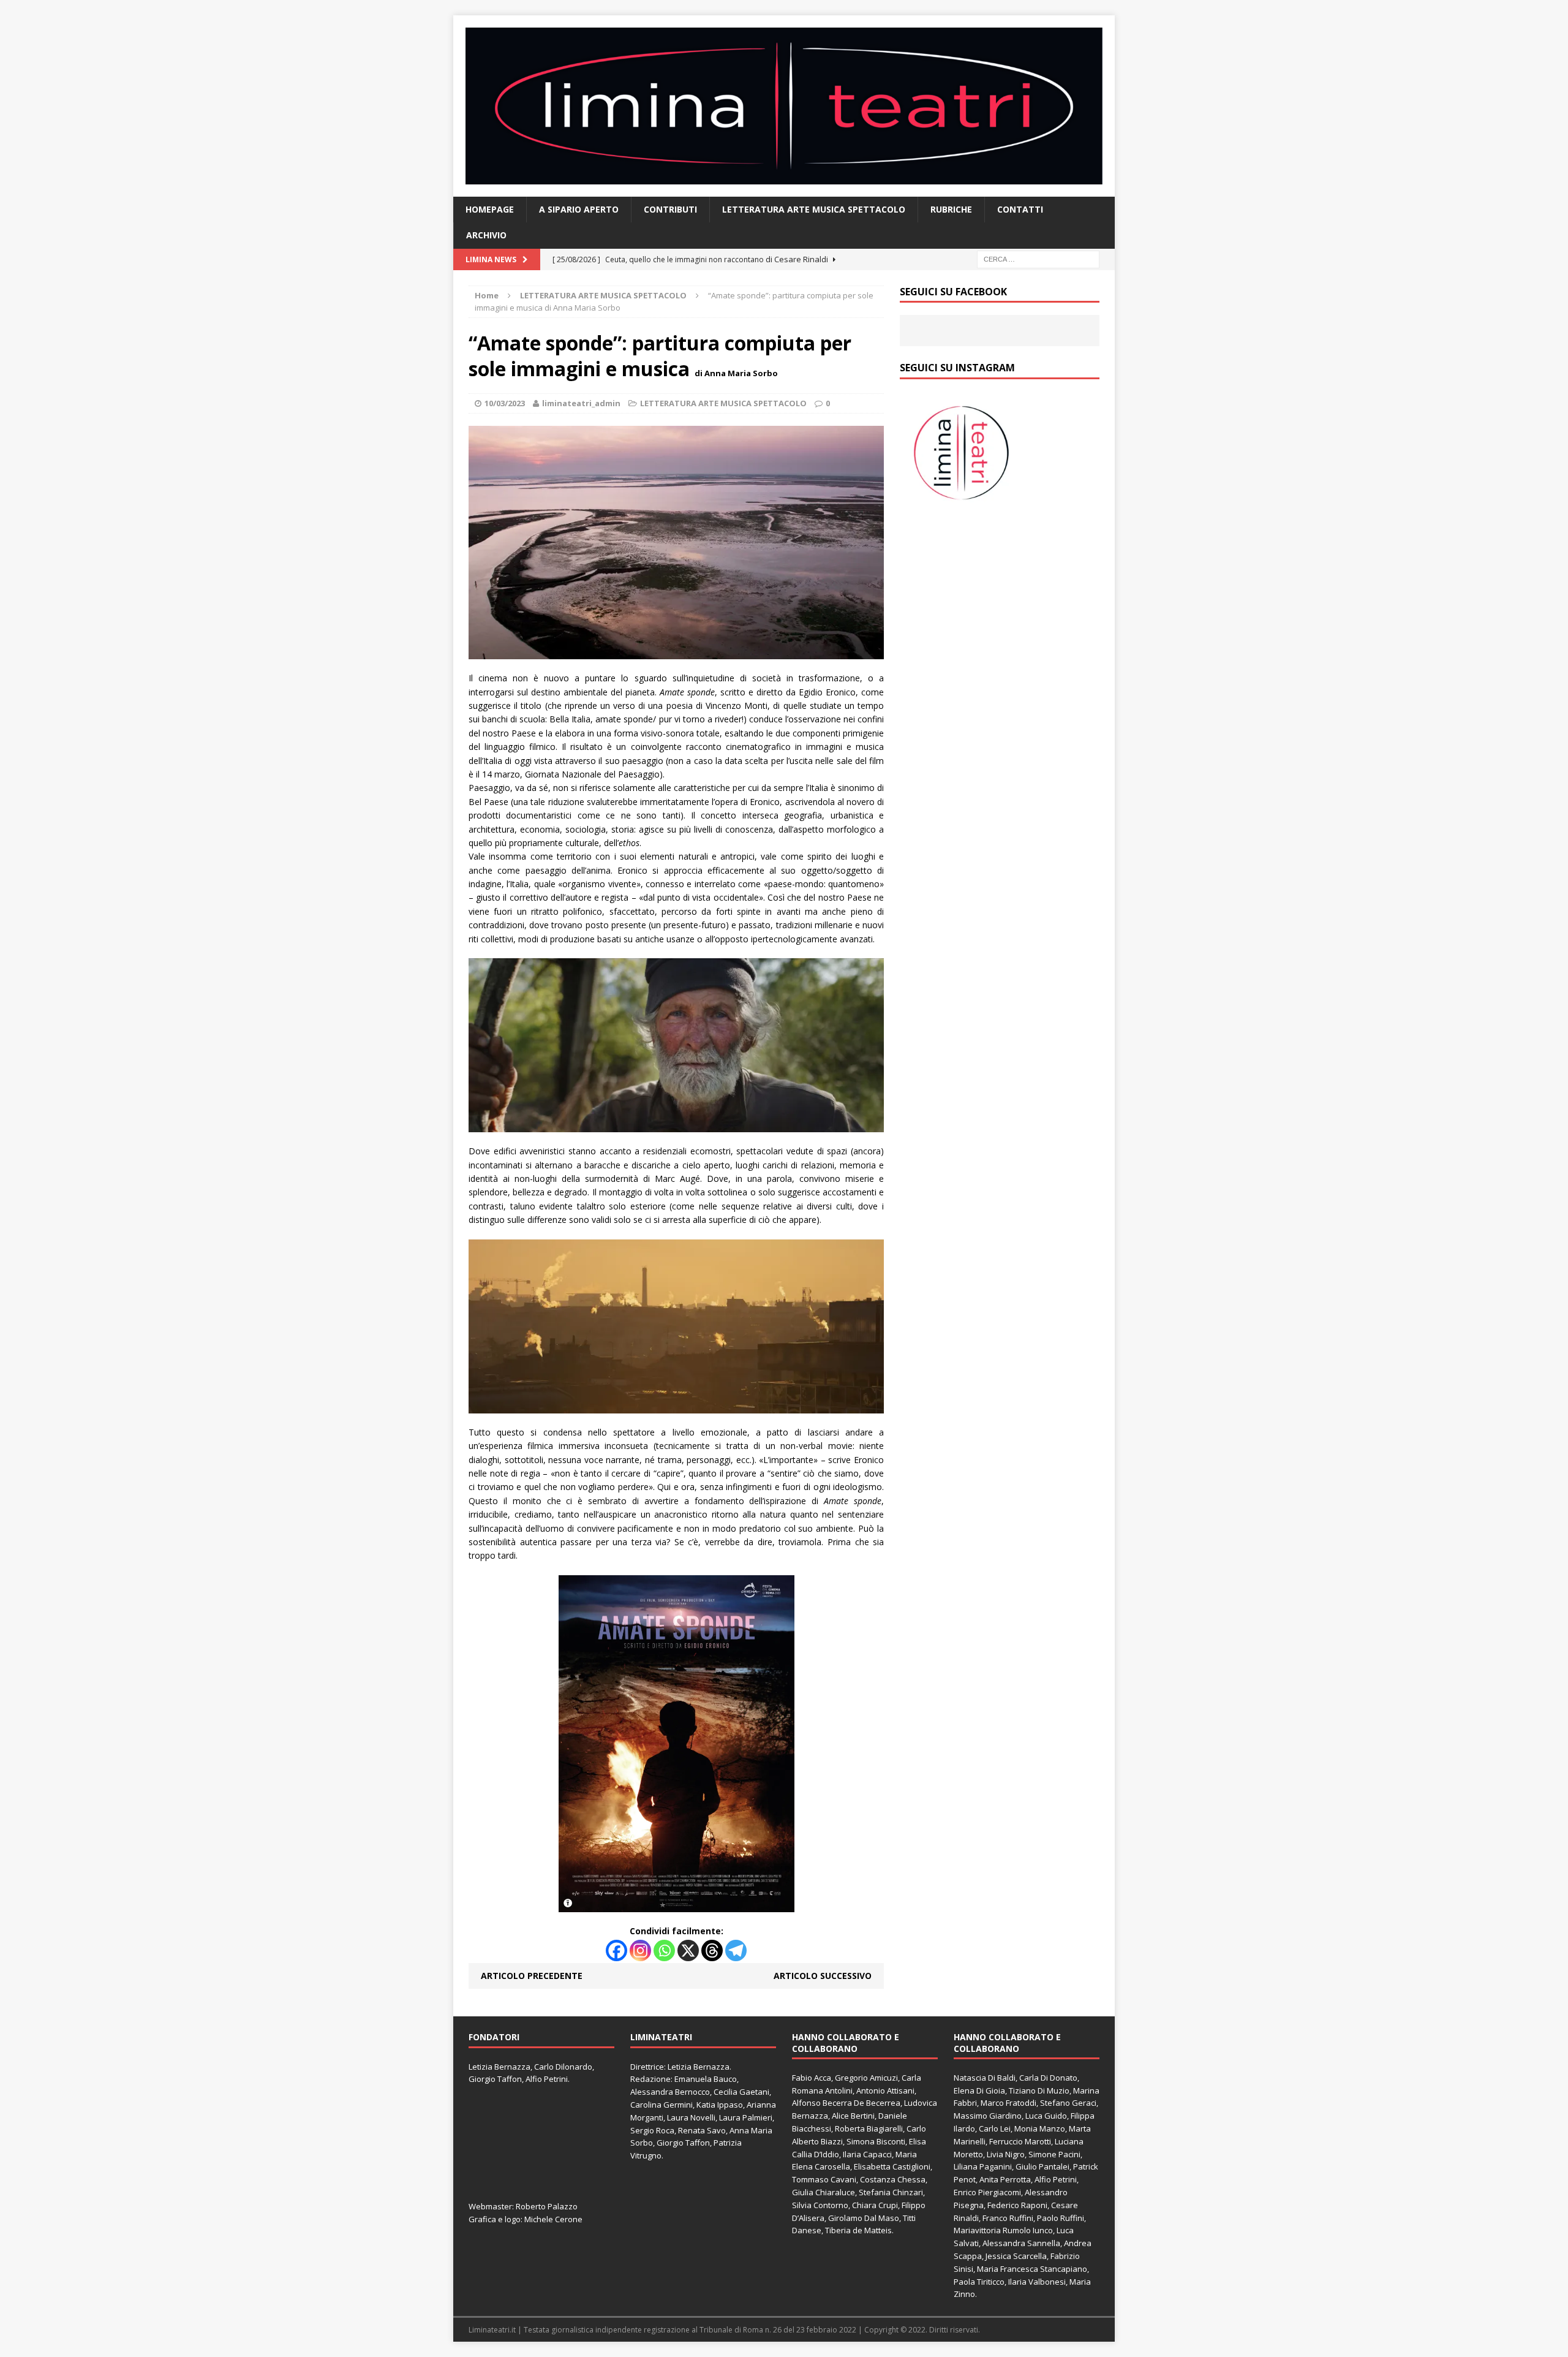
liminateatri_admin (581, 403)
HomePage (490, 209)
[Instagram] (640, 1950)
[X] (688, 1950)
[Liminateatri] (784, 106)
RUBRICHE (951, 209)
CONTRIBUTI (670, 209)
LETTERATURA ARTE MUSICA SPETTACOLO (814, 209)
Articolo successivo (823, 1976)
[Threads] (712, 1950)
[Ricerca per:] (1038, 258)
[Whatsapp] (664, 1950)
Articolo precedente (532, 1976)
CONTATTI (1020, 209)
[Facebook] (616, 1950)
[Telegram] (736, 1950)
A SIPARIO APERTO (579, 209)
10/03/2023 (505, 403)
